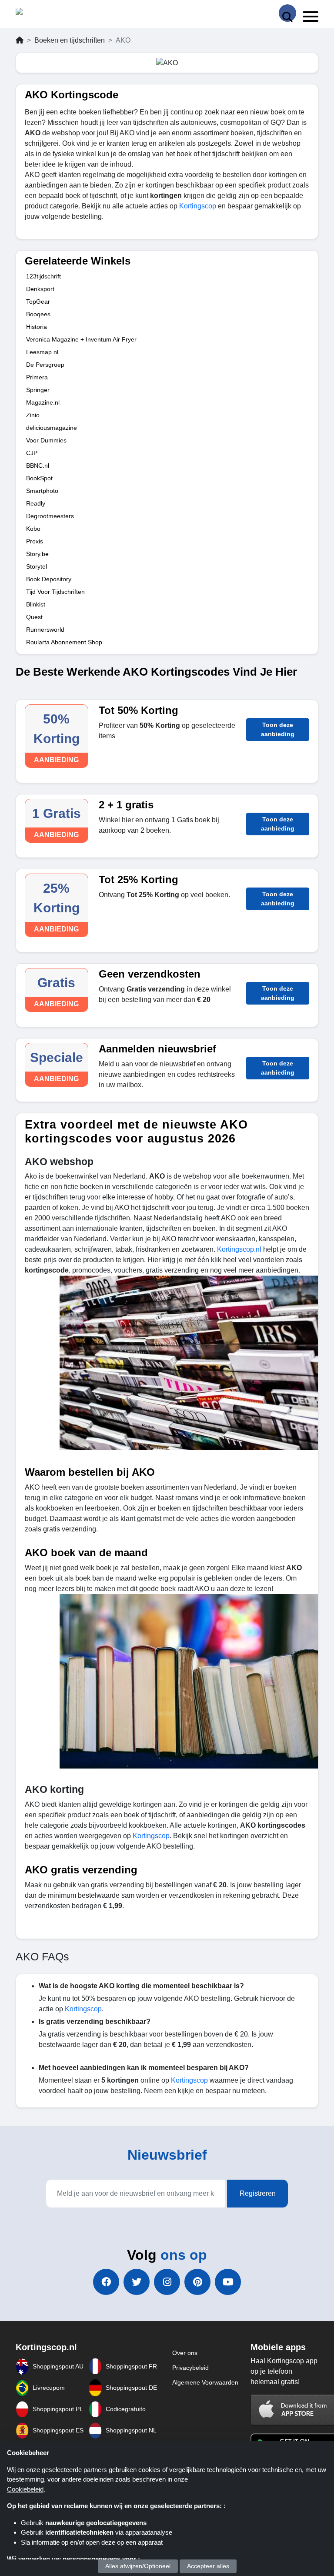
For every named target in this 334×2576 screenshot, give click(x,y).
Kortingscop (199, 206)
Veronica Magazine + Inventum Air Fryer (81, 339)
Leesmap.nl (42, 352)
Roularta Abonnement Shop (64, 642)
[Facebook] (106, 2282)
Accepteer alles (208, 2566)
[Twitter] (137, 2282)
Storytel (37, 566)
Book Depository (49, 579)
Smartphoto (42, 491)
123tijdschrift (43, 276)
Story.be (37, 554)
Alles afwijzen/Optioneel (138, 2566)
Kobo (33, 529)
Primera (37, 377)
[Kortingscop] (38, 13)
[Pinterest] (197, 2282)
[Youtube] (228, 2282)
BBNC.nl (38, 466)
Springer (38, 390)
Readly (36, 503)
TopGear (38, 301)
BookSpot (39, 478)
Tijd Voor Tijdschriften (55, 592)
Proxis (35, 541)
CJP (32, 453)
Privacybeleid (190, 2368)
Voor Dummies (46, 440)
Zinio (33, 415)
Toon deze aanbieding (278, 729)
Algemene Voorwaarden (205, 2382)
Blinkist (36, 604)
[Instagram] (167, 2282)
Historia (37, 327)
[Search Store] (287, 13)
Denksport (40, 289)
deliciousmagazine (52, 428)
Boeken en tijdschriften (70, 40)
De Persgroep (45, 365)
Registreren (258, 2193)
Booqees (38, 314)
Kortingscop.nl (239, 1249)
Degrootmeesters (50, 516)
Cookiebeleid (25, 2489)
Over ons (185, 2353)
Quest (34, 617)
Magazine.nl (43, 402)
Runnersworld (45, 630)
